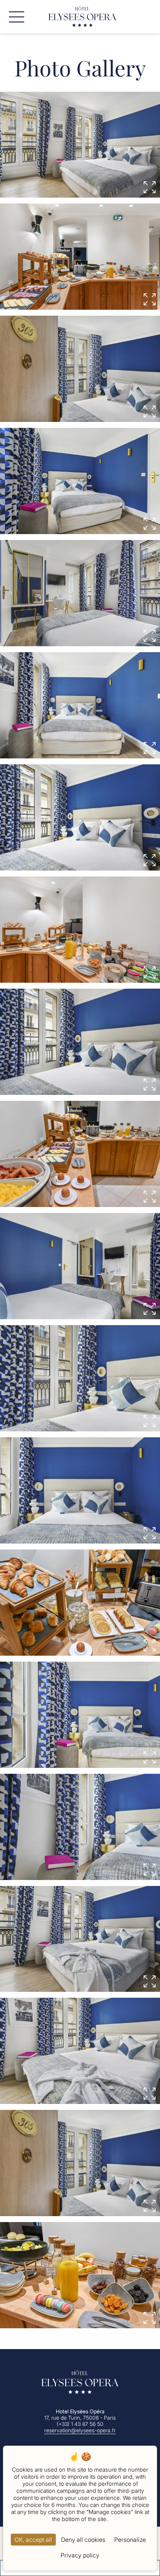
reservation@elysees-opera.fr (80, 2430)
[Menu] (17, 17)
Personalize (130, 2540)
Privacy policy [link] (80, 2555)
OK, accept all (33, 2540)
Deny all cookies (83, 2540)
